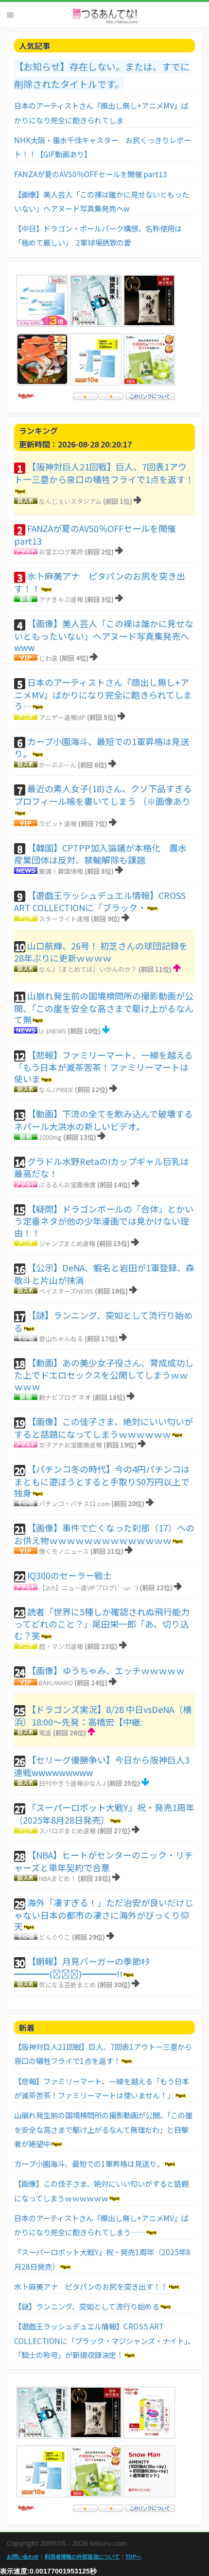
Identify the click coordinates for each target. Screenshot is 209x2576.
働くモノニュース (64, 1551)
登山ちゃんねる (61, 1338)
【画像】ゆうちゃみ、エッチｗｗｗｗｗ (106, 1670)
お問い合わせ (23, 2556)
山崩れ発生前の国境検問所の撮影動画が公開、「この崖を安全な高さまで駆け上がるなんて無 (104, 1007)
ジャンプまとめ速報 (67, 1243)
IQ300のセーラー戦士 (70, 1575)
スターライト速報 (64, 919)
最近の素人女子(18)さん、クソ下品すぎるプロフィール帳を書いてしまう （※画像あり (103, 795)
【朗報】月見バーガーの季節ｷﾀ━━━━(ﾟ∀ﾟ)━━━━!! (82, 1967)
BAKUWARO (56, 1683)
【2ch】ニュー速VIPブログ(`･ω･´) (88, 1587)
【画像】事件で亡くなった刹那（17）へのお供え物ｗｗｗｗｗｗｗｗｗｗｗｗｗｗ (104, 1534)
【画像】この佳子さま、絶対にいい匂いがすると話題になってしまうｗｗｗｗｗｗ (104, 1428)
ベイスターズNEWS (66, 1291)
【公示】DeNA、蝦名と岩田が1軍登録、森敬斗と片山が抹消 (104, 1274)
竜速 (45, 1733)
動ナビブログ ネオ (65, 1397)
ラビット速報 (58, 823)
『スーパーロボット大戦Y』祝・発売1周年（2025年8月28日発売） (104, 1813)
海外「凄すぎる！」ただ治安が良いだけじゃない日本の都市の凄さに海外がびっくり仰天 (104, 1914)
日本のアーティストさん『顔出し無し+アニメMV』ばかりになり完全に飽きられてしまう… (103, 694)
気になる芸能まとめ (67, 1985)
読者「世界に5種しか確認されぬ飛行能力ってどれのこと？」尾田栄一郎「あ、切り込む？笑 (102, 1623)
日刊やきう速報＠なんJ (72, 1783)
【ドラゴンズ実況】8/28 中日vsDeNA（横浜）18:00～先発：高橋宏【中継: (103, 1715)
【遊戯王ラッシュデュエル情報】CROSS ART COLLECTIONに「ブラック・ (100, 901)
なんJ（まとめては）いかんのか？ (88, 969)
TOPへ (133, 2556)
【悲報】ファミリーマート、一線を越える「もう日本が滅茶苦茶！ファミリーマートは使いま (104, 1067)
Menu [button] (10, 15)
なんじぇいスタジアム (70, 501)
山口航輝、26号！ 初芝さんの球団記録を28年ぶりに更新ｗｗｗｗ (101, 952)
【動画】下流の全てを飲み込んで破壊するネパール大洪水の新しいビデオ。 (104, 1120)
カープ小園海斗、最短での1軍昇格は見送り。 (102, 748)
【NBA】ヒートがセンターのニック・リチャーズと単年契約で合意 (104, 1861)
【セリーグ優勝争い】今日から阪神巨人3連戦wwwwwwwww (102, 1766)
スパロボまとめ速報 (67, 1831)
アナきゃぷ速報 (61, 599)
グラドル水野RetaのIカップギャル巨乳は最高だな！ (102, 1167)
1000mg (50, 1137)
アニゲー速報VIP (62, 717)
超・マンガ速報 (61, 1646)
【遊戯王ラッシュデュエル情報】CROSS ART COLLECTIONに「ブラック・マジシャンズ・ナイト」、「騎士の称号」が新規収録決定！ (104, 2340)
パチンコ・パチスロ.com (74, 1504)
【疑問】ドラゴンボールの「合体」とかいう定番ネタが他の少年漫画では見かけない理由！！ (104, 1221)
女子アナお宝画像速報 (70, 1445)
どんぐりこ (55, 1937)
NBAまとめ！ (58, 1878)
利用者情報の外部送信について (82, 2556)
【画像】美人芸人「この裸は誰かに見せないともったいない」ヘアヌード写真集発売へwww (104, 635)
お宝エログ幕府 (61, 552)
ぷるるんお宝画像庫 (67, 1185)
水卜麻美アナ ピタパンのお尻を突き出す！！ (100, 582)
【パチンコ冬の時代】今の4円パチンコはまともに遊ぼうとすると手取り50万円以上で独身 (102, 1481)
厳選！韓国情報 (61, 871)
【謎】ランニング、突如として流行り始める (103, 1321)
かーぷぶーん (58, 765)
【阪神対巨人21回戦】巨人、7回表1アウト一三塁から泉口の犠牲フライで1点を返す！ (104, 473)
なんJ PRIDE (56, 1089)
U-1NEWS (52, 1031)
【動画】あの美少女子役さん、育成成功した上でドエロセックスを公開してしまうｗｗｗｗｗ (104, 1374)
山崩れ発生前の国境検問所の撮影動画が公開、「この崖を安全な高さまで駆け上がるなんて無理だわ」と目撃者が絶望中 (103, 2129)
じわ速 (48, 658)
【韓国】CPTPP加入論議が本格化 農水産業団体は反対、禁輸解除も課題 (100, 854)
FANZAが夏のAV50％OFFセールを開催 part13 (91, 174)
